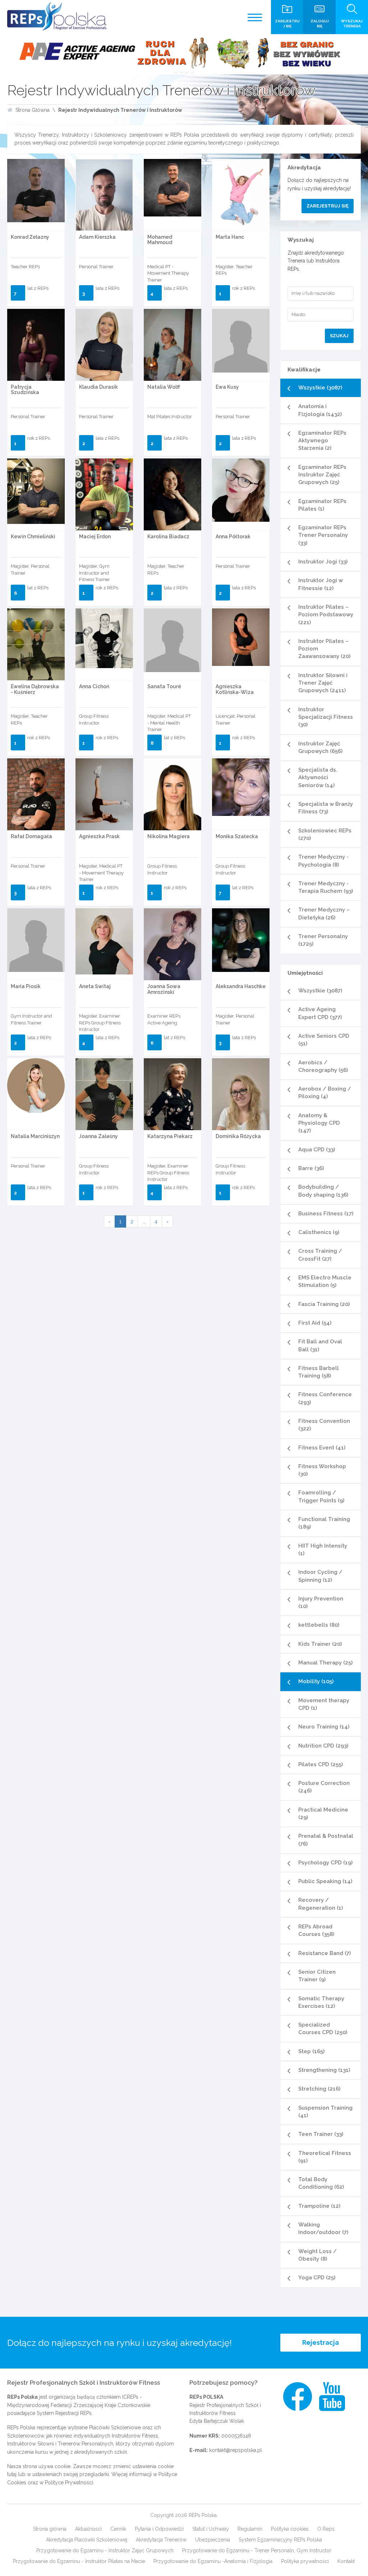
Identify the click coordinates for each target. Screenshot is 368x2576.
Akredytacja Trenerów (161, 2540)
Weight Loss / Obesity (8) (318, 2255)
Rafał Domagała (31, 836)
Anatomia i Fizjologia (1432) (320, 410)
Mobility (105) (316, 1681)
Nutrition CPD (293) (323, 1746)
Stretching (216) (319, 2089)
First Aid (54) (315, 1323)
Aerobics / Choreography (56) (323, 1066)
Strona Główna (33, 110)
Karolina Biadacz (168, 536)
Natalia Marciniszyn (35, 1136)
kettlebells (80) (319, 1625)
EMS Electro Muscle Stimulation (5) (325, 1281)
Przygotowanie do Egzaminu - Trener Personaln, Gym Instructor (257, 2550)
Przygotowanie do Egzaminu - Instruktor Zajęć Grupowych (105, 2550)
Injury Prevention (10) (321, 1602)
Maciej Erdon (95, 536)
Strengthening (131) (324, 2070)
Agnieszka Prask (99, 836)
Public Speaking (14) (325, 1881)
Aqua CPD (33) (317, 1150)
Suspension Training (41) (325, 2112)
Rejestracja (321, 2342)
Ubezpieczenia (213, 2540)
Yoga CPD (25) (317, 2278)
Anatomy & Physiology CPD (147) (319, 1123)
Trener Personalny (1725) (323, 940)
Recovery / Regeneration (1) (321, 1904)
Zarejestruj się (328, 206)
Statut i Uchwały (211, 2529)
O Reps (326, 2529)
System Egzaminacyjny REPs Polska (280, 2540)
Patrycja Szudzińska (25, 390)
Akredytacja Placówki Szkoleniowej (87, 2540)
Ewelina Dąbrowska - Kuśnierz (35, 689)
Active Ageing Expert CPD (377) (320, 1013)
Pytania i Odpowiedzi (159, 2529)
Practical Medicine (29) (323, 1814)
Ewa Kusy (227, 387)
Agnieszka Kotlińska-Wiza (235, 689)
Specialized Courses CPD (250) (323, 2029)
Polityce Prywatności (69, 2483)
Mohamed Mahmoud (160, 240)
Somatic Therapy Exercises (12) (321, 2002)
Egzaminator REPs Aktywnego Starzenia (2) (322, 441)
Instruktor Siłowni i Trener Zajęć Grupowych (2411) (323, 683)
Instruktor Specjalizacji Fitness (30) (326, 717)
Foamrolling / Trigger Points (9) (321, 1496)
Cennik (118, 2529)
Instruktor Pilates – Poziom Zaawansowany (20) (324, 649)
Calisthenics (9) (319, 1232)
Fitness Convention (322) (324, 1425)
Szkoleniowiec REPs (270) (325, 834)
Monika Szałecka (237, 836)
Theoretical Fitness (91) (325, 2157)
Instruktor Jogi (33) (323, 562)
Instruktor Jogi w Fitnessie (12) (321, 584)
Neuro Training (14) (324, 1727)
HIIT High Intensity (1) (323, 1550)
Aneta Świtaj (95, 986)
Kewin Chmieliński (33, 536)
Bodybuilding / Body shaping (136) (323, 1191)
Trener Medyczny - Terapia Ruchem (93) (326, 887)
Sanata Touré (164, 686)
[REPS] (57, 16)
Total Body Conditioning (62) (321, 2183)
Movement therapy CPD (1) (324, 1704)
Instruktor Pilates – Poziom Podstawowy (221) (326, 615)
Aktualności (88, 2529)
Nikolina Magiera (169, 836)
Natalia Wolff (164, 387)
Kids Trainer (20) (320, 1644)
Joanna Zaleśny (98, 1136)
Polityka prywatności (305, 2561)
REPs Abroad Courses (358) (316, 1930)
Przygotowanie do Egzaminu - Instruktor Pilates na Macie (79, 2561)
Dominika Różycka (238, 1136)
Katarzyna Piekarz (170, 1136)
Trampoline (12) (319, 2206)
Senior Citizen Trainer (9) (317, 1976)
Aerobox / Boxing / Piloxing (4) (325, 1093)
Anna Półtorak (233, 536)
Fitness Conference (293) (325, 1398)
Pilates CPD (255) (321, 1764)
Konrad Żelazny (30, 237)
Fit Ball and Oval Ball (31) (320, 1345)
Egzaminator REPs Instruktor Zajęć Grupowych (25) (322, 475)
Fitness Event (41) (322, 1448)
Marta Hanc (230, 237)
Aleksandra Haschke (241, 986)
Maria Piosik (26, 986)
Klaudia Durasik (98, 387)
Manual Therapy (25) (325, 1663)
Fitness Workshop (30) (322, 1470)
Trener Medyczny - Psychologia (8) (323, 861)
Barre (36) (311, 1168)
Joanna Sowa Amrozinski (164, 989)
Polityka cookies (290, 2529)
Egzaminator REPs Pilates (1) (322, 505)
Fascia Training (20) (324, 1304)
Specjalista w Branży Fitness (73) (326, 808)
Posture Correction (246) (324, 1787)
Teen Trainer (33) (321, 2134)
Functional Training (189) (324, 1523)
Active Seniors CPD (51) (324, 1040)
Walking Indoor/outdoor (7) (323, 2228)
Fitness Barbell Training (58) (319, 1372)
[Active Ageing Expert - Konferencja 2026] (184, 54)
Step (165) (311, 2051)
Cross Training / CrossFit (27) (320, 1255)
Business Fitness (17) (326, 1214)
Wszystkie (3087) (320, 388)
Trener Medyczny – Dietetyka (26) (324, 914)
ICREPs (130, 2397)
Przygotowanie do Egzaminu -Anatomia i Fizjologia (213, 2561)
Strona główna (50, 2529)
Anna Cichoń (94, 686)
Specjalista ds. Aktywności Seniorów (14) (318, 778)
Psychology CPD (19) (325, 1863)
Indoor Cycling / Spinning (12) (320, 1576)
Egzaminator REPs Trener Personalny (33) (323, 535)
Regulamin (250, 2529)
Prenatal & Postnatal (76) (326, 1840)
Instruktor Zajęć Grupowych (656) (320, 747)
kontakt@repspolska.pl (236, 2450)
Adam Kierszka (97, 237)
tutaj (12, 2474)
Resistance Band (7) (325, 1953)
